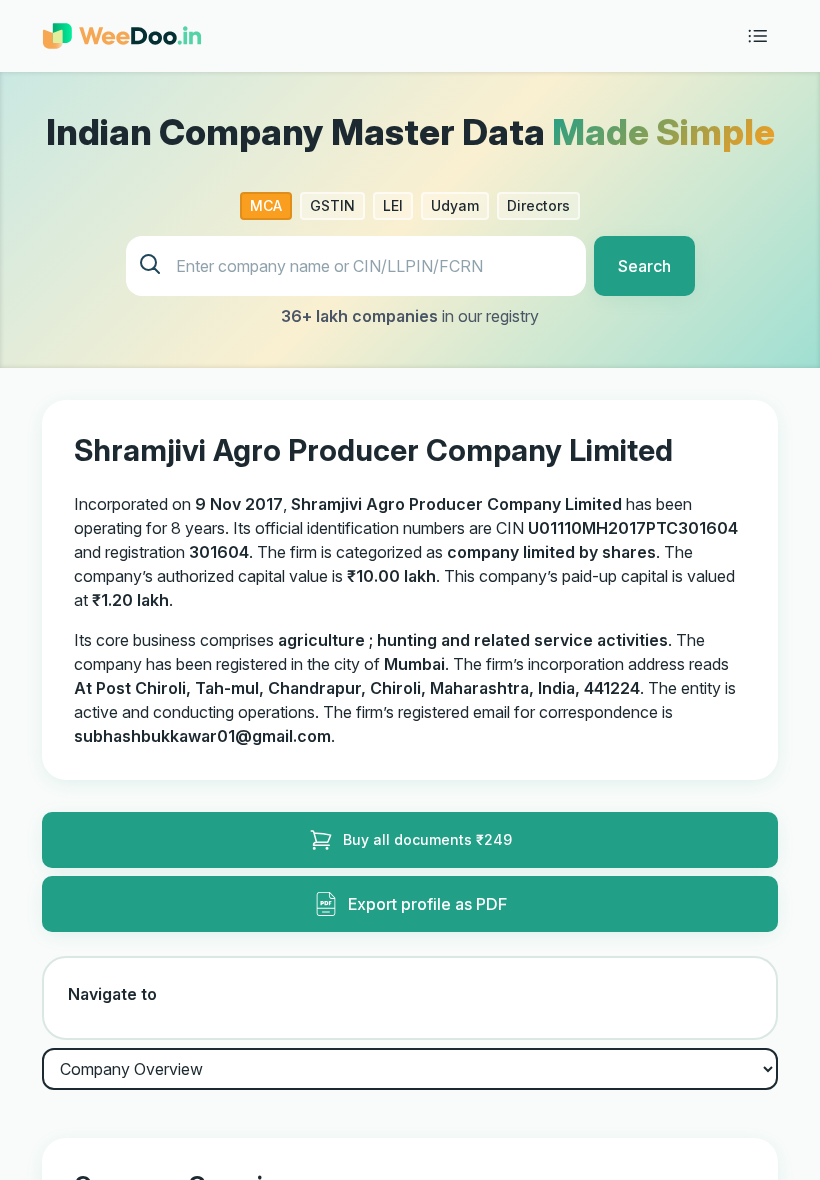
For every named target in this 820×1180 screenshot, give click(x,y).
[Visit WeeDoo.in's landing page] (122, 36)
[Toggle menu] (758, 36)
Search (644, 266)
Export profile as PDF (427, 904)
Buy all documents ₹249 (427, 839)
